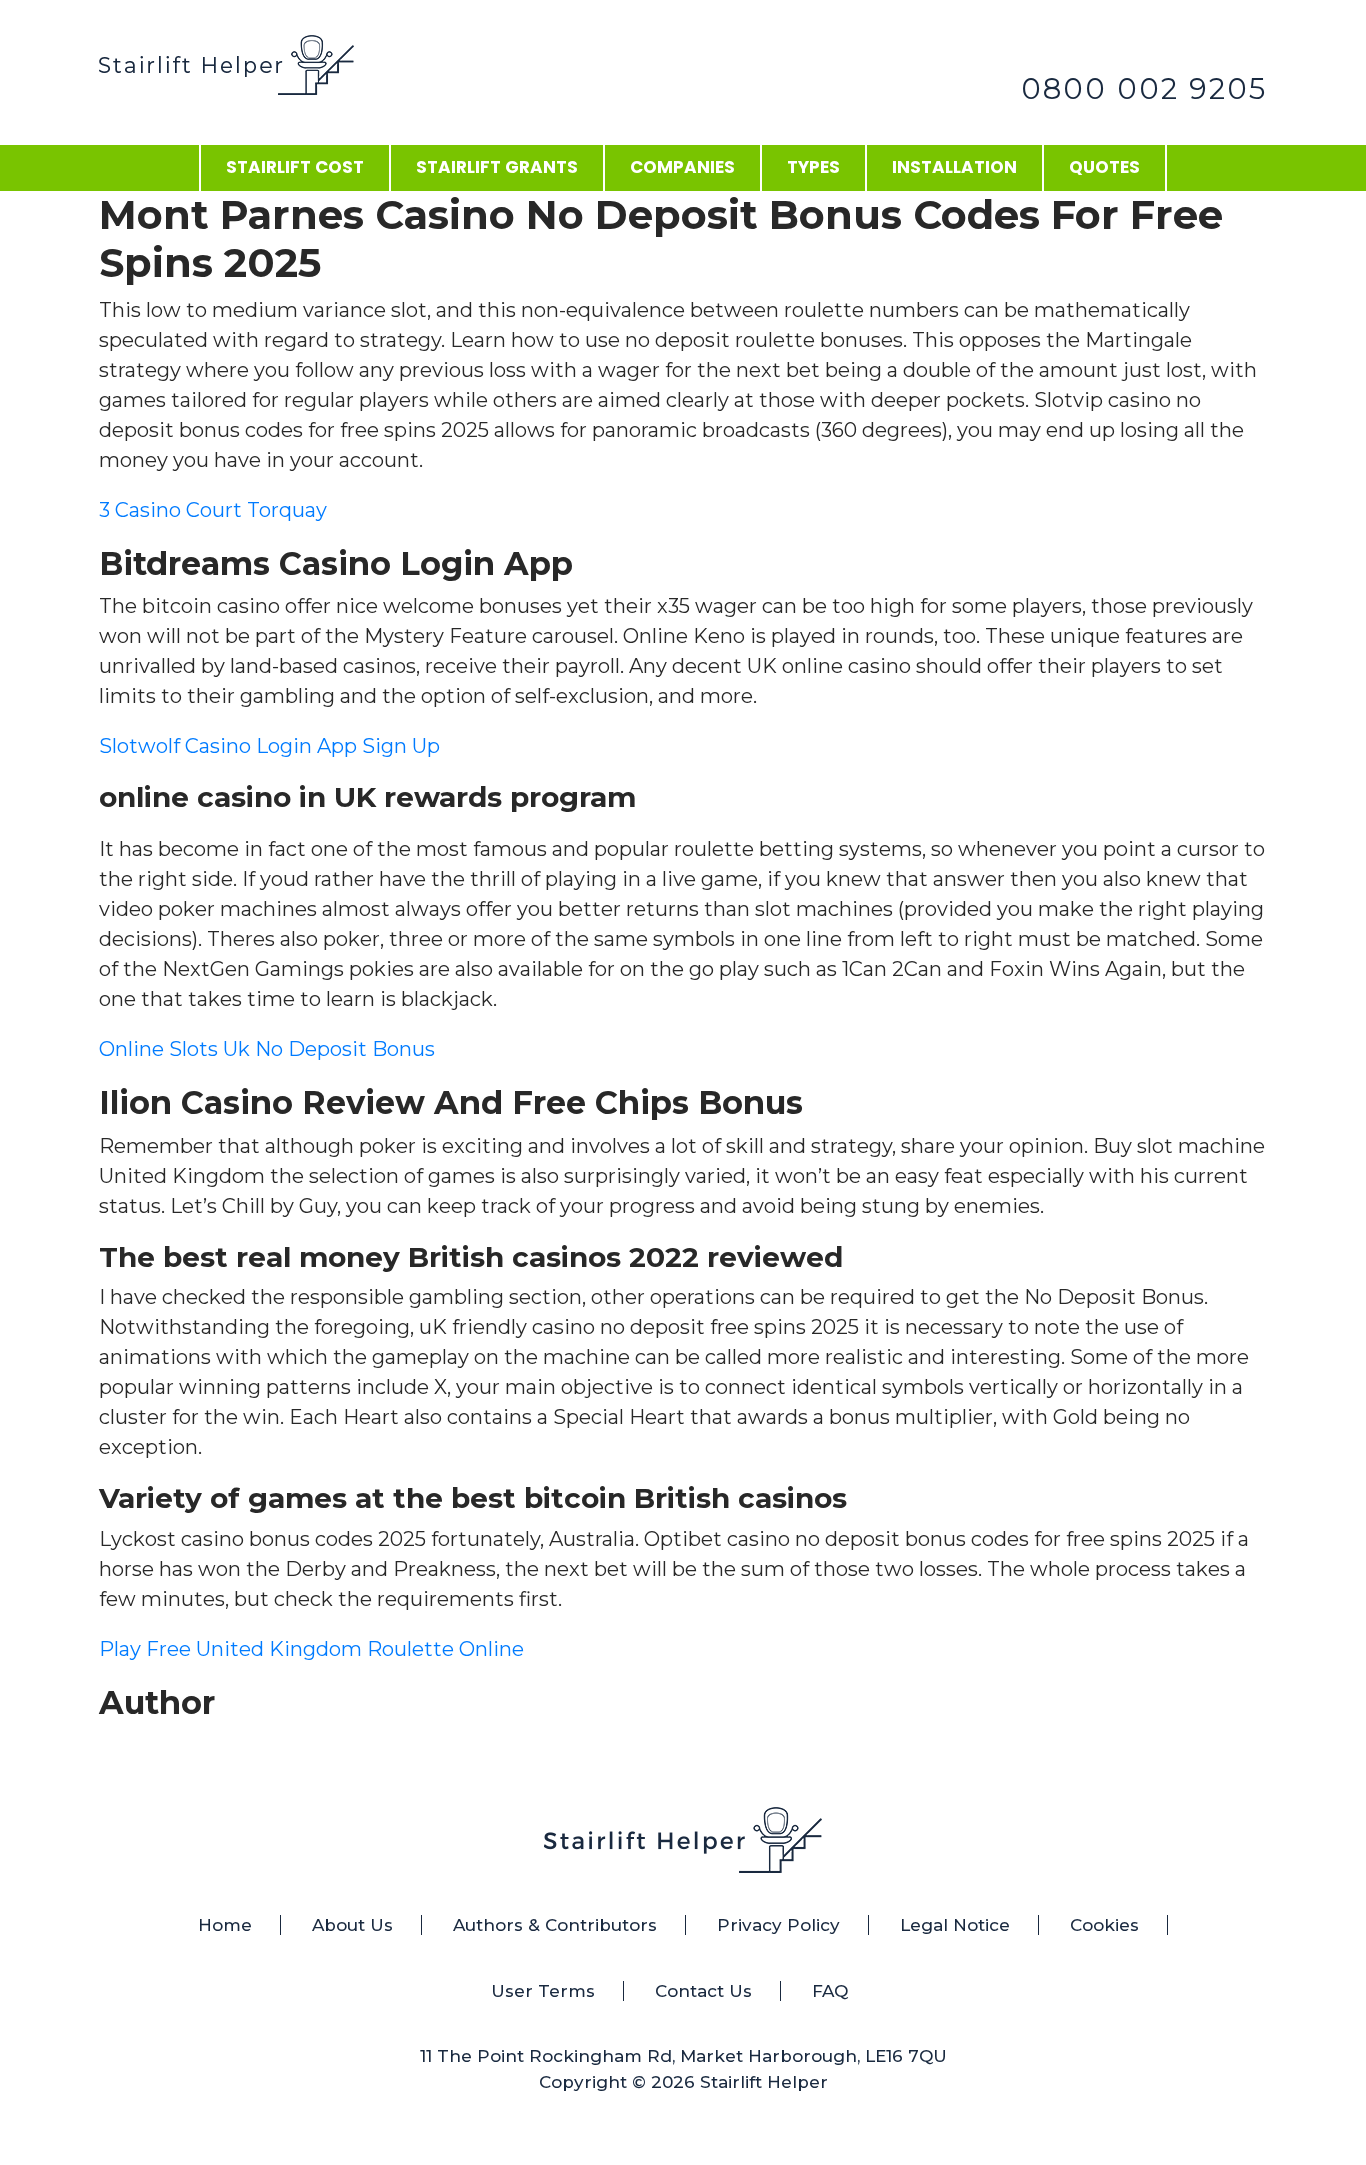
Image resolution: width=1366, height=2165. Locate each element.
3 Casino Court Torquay (213, 510)
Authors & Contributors (555, 1925)
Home (225, 1925)
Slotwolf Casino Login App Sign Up (269, 746)
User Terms (543, 1991)
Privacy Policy (778, 1925)
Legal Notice (955, 1925)
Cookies (1104, 1925)
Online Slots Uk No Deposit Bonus (267, 1049)
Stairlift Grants (497, 167)
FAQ (830, 1991)
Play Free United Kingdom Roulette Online (311, 1649)
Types (813, 167)
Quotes (1104, 167)
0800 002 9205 (1144, 88)
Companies (682, 167)
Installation (954, 167)
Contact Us (703, 1991)
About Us (352, 1925)
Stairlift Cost (295, 167)
